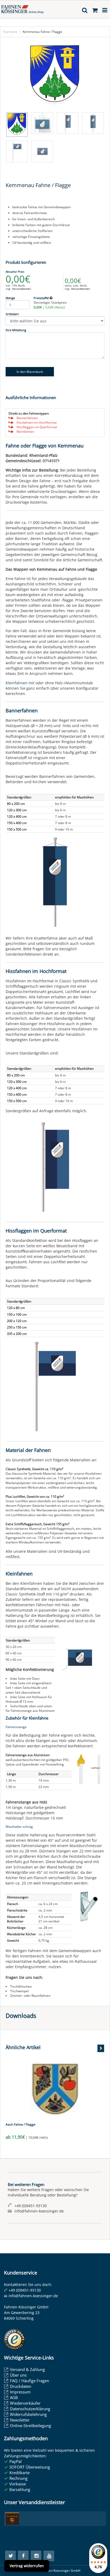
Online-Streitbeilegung (30, 2426)
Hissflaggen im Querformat (37, 427)
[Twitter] (10, 2556)
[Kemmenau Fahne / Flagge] (55, 76)
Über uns (18, 2375)
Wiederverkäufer (25, 2403)
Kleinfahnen (25, 432)
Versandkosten (21, 289)
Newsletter (20, 2420)
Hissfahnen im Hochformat (37, 422)
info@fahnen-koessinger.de (33, 2296)
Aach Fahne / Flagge (21, 2124)
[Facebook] (23, 2556)
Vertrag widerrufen (27, 2566)
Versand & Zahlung (27, 2369)
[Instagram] (36, 2556)
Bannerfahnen (27, 418)
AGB (14, 2397)
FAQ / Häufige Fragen (30, 2381)
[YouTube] (49, 2556)
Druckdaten (21, 2386)
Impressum (20, 2392)
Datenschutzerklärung (30, 2409)
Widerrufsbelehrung (28, 2414)
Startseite (10, 32)
